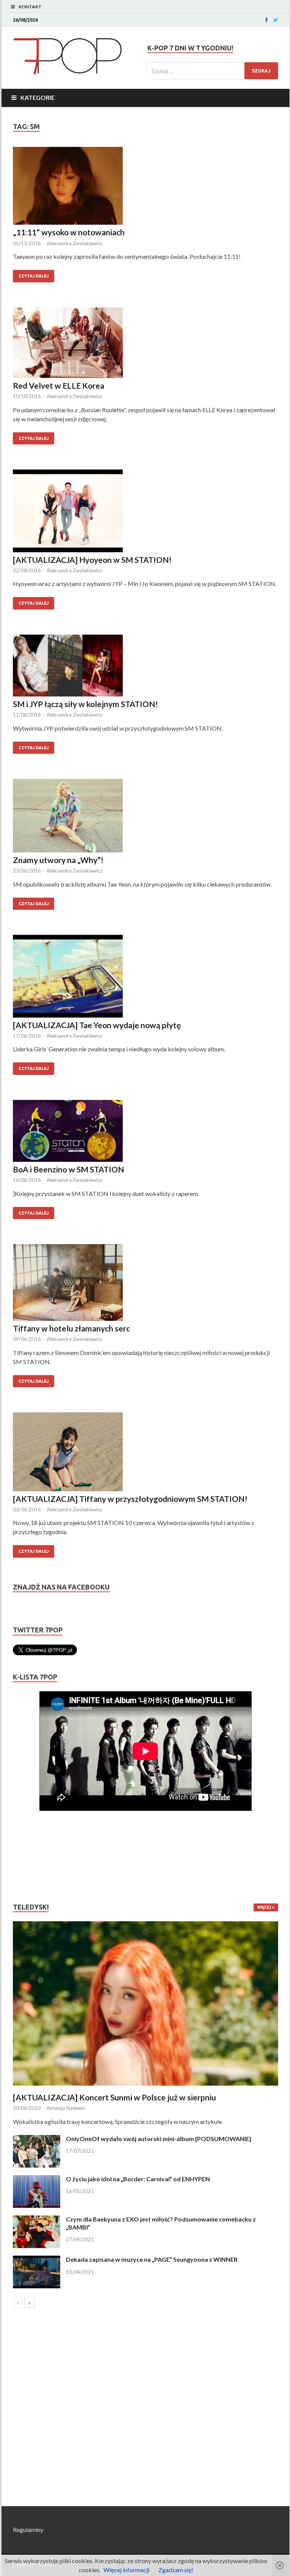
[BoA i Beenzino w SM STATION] (145, 1132)
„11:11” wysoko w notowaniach (69, 232)
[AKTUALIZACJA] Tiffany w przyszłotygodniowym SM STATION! (130, 1499)
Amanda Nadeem (66, 2108)
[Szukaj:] (213, 71)
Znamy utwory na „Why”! (58, 860)
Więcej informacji (126, 2570)
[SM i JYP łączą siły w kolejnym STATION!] (145, 667)
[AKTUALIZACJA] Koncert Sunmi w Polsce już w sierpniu (114, 2097)
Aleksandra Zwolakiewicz (74, 243)
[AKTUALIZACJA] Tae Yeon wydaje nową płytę (97, 1025)
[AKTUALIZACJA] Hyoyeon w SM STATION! (92, 560)
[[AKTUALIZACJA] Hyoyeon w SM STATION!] (145, 512)
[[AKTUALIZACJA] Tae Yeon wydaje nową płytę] (145, 977)
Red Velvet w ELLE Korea (59, 385)
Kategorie (38, 97)
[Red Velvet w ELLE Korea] (145, 344)
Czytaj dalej (34, 276)
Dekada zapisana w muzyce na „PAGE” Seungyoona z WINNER (152, 2259)
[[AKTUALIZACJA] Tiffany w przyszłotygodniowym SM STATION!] (145, 1453)
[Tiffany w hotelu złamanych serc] (145, 1284)
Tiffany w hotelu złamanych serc (71, 1328)
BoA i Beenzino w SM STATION (69, 1169)
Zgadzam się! (176, 2570)
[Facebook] (266, 20)
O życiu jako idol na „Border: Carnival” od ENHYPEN (138, 2179)
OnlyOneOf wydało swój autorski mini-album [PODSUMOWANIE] (159, 2139)
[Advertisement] (36, 1857)
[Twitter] (276, 20)
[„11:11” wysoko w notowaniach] (145, 187)
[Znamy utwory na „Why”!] (145, 817)
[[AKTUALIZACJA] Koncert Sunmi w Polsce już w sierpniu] (145, 2003)
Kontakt (30, 7)
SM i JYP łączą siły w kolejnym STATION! (85, 704)
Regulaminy (28, 2530)
